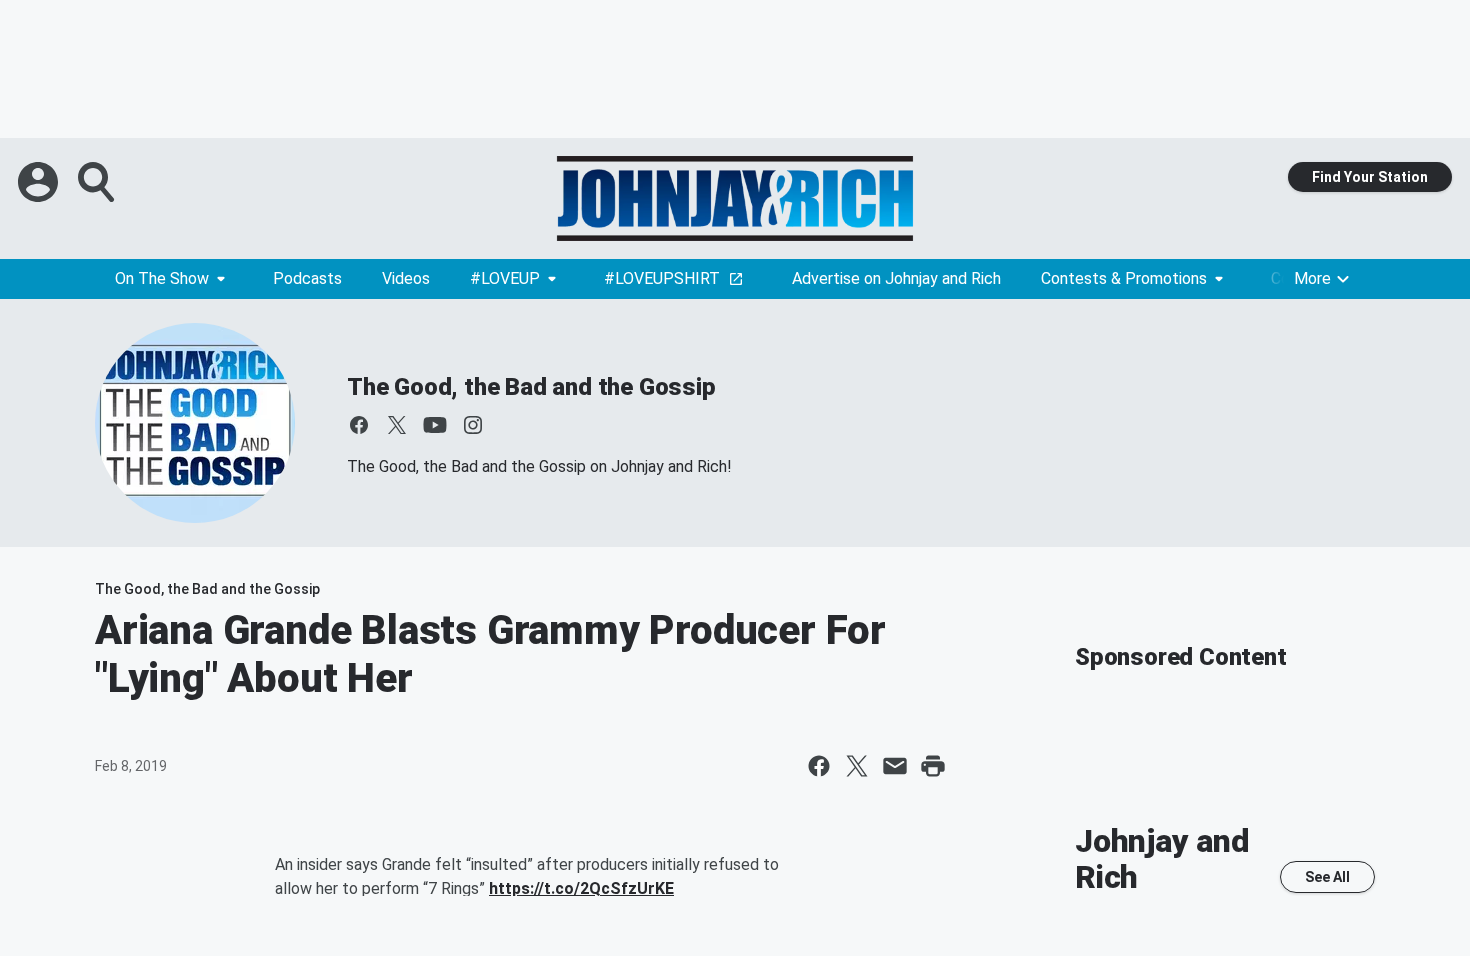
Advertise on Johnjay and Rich (896, 278)
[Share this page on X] (857, 766)
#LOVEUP (505, 278)
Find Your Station (1370, 177)
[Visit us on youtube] (435, 425)
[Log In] (40, 182)
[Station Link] (735, 198)
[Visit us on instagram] (473, 425)
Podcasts (307, 278)
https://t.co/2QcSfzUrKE (581, 888)
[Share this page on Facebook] (819, 766)
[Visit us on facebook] (359, 425)
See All (1327, 877)
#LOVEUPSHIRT (662, 278)
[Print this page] (933, 766)
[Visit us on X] (397, 425)
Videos (406, 278)
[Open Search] (98, 182)
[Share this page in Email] (895, 766)
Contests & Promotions (1124, 278)
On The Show (162, 278)
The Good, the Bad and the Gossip (531, 387)
